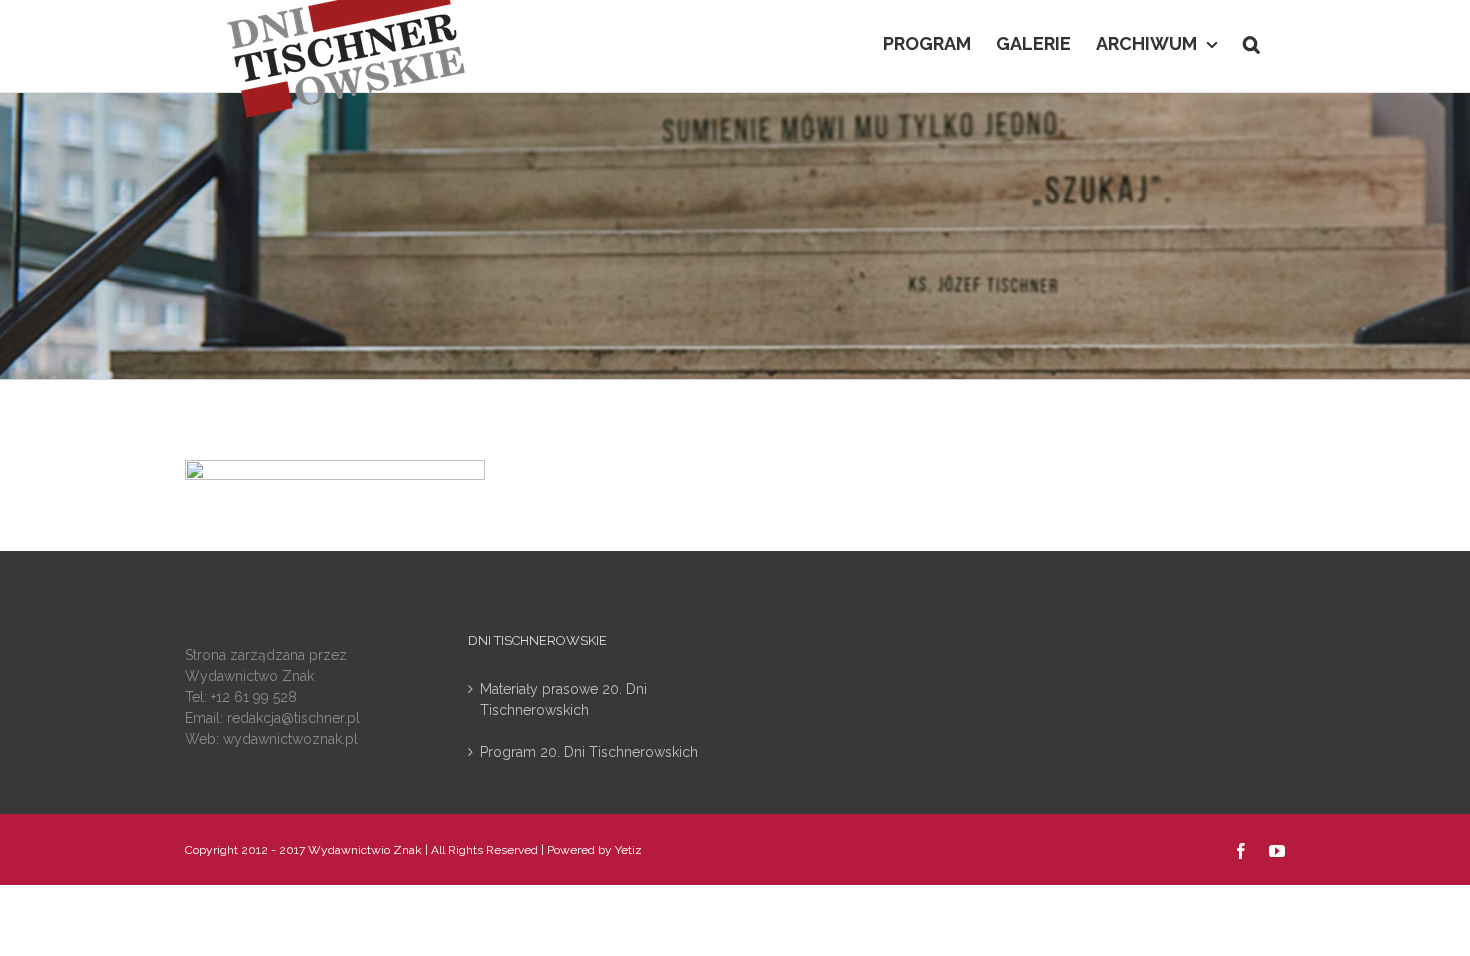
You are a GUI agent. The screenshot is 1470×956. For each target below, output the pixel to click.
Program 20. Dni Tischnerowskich (589, 752)
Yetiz (628, 850)
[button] (1251, 42)
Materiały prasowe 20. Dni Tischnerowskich (563, 699)
